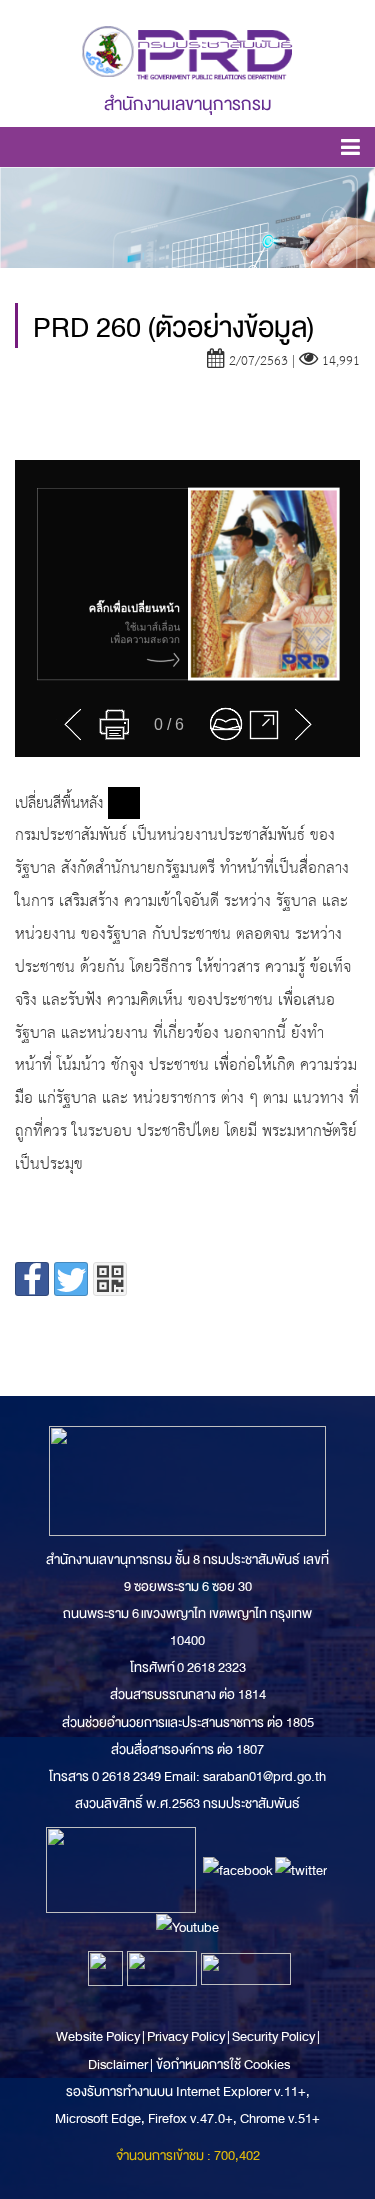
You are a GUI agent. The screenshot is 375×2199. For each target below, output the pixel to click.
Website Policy (99, 2036)
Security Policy (273, 2036)
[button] (350, 150)
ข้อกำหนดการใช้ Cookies (223, 2064)
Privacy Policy (186, 2036)
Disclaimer (119, 2064)
